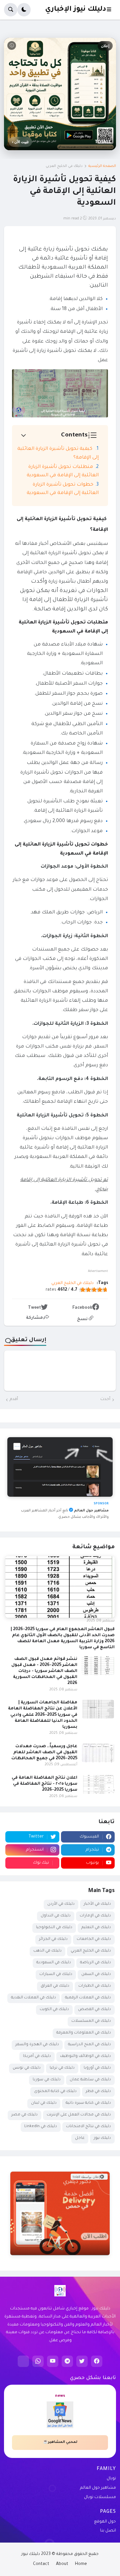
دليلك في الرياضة (95, 1963)
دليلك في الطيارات (95, 1986)
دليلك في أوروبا (97, 2068)
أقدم (14, 1399)
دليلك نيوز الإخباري (75, 10)
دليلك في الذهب (47, 1951)
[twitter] (82, 2361)
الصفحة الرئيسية (102, 166)
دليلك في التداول (56, 1916)
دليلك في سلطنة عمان (90, 2080)
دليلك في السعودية (54, 1963)
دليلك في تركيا (62, 2068)
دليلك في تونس (27, 2068)
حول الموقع (105, 2522)
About (62, 2564)
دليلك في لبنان (44, 2103)
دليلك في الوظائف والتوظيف (85, 2056)
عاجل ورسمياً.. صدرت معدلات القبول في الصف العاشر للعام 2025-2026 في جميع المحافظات (44, 1753)
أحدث (105, 1399)
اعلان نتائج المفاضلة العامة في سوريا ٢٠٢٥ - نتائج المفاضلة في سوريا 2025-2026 (44, 1784)
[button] (111, 10)
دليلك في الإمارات (95, 1916)
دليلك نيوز (102, 2138)
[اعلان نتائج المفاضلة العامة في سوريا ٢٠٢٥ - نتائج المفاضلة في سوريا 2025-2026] (98, 1784)
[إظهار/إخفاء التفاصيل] (60, 2247)
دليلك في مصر (24, 2115)
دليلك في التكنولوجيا (54, 1928)
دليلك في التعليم (96, 1928)
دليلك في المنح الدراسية (89, 2045)
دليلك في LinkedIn (41, 2127)
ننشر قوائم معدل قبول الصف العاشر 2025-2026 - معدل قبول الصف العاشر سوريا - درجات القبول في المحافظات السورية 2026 (44, 1671)
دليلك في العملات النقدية (33, 1998)
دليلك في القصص (94, 2010)
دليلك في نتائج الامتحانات (88, 2127)
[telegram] (67, 2361)
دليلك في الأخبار (97, 1904)
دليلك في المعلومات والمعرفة (84, 2033)
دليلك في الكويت (54, 2010)
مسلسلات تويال (100, 2497)
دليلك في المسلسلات (91, 2021)
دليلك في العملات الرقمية (88, 1998)
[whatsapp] (38, 2361)
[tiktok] (23, 2361)
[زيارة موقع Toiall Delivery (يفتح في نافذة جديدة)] (60, 2213)
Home (81, 2564)
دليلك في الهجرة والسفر (37, 2045)
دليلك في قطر (98, 2092)
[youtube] (53, 2361)
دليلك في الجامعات (94, 1939)
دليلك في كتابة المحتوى (55, 2092)
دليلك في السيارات (56, 1974)
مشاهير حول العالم (98, 2488)
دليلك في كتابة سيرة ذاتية (88, 2103)
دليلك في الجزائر (53, 1939)
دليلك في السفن (96, 1974)
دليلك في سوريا (47, 2080)
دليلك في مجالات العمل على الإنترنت (79, 2115)
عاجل (80, 2138)
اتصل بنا (108, 2531)
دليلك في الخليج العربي (64, 166)
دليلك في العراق (55, 1986)
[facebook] (97, 2361)
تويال (111, 2479)
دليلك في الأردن (61, 1904)
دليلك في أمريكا (37, 2056)
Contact (41, 2564)
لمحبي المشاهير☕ (60, 2442)
